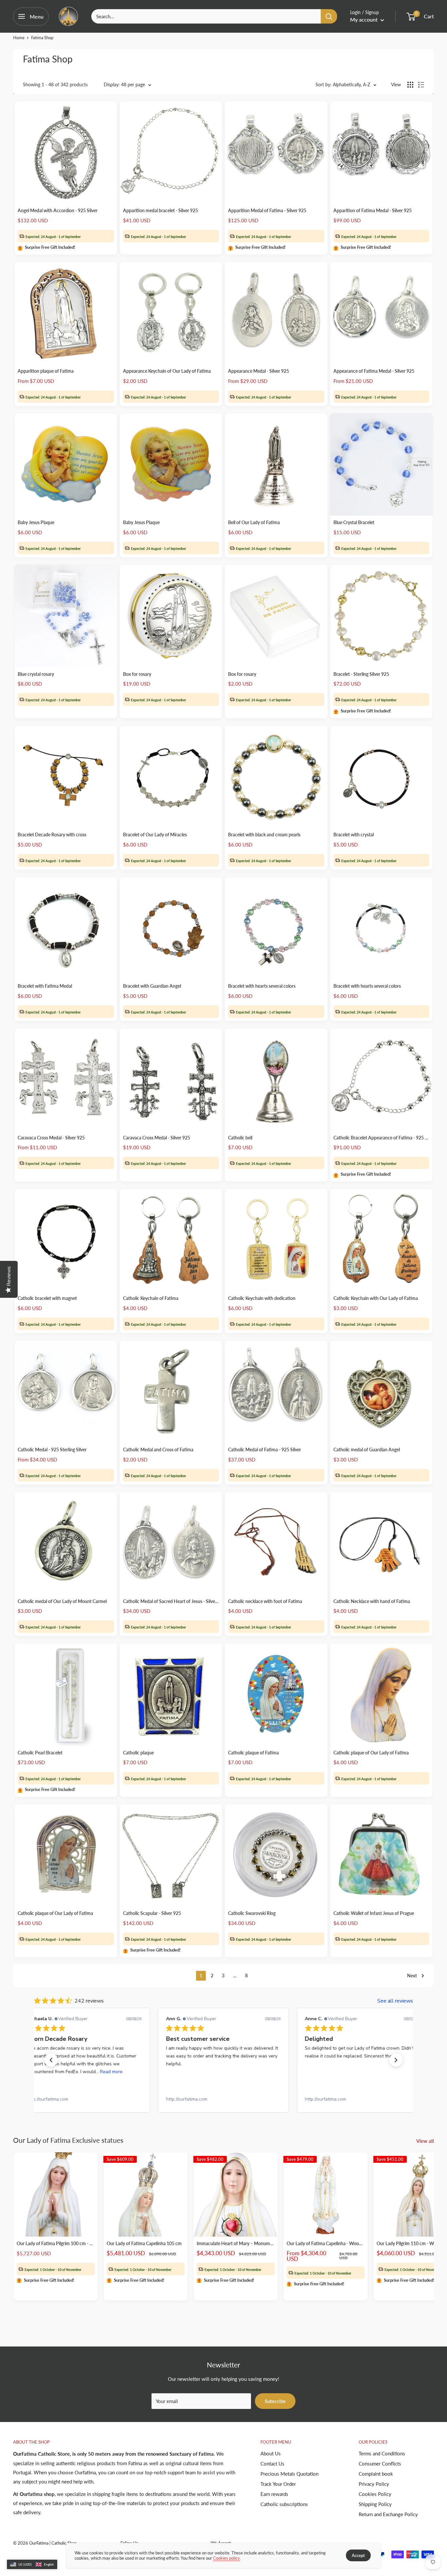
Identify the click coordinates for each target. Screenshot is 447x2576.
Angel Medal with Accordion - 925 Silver (58, 210)
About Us (271, 2453)
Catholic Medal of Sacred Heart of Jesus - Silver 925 (171, 1601)
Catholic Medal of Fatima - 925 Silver (265, 1450)
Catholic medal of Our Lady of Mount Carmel (62, 1601)
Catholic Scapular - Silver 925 (152, 1913)
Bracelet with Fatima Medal (45, 986)
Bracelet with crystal (354, 835)
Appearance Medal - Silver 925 (259, 371)
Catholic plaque (138, 1753)
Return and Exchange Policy (388, 2514)
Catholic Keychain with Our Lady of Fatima (376, 1298)
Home (19, 38)
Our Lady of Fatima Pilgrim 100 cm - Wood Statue (56, 2243)
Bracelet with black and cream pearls (264, 835)
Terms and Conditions (382, 2453)
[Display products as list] (421, 85)
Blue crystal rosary (36, 674)
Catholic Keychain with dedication (262, 1298)
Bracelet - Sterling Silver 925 (361, 674)
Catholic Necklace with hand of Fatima (372, 1601)
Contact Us (272, 2464)
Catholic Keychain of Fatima (151, 1298)
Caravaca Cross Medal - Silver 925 (51, 1138)
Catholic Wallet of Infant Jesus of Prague (374, 1913)
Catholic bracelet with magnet (47, 1298)
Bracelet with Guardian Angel (152, 986)
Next (412, 1976)
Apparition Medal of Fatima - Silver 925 (267, 210)
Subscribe (275, 2401)
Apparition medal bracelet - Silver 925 (161, 210)
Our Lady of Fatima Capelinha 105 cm (144, 2243)
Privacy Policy (374, 2484)
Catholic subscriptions (284, 2504)
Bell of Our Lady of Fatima (254, 522)
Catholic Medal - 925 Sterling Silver (52, 1450)
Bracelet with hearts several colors (262, 986)
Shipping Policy (375, 2504)
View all (426, 2141)
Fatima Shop (42, 38)
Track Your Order (278, 2484)
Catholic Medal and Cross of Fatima (158, 1450)
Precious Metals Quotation (289, 2474)
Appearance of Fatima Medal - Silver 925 (374, 371)
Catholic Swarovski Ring (252, 1913)
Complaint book (376, 2474)
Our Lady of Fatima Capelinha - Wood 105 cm (326, 2243)
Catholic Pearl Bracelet (40, 1753)
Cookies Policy (375, 2494)
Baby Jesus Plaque (36, 522)
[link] (84, 2099)
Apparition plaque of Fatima (46, 371)
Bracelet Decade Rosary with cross (52, 835)
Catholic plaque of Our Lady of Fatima (371, 1753)
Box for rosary (137, 674)
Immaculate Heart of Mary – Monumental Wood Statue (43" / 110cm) (236, 2243)
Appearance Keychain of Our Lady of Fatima (167, 371)
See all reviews (395, 2001)
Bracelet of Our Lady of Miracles (155, 835)
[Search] (329, 16)
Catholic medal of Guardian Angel (367, 1450)
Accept (358, 2555)
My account (365, 19)
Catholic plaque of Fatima (253, 1753)
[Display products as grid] (410, 85)
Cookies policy (226, 2558)
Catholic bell (240, 1138)
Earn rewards (274, 2494)
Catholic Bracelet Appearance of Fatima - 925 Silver (382, 1138)
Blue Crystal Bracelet (354, 522)
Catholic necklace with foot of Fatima (265, 1601)
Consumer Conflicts (380, 2464)
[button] (51, 2060)
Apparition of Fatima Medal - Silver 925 (373, 210)
